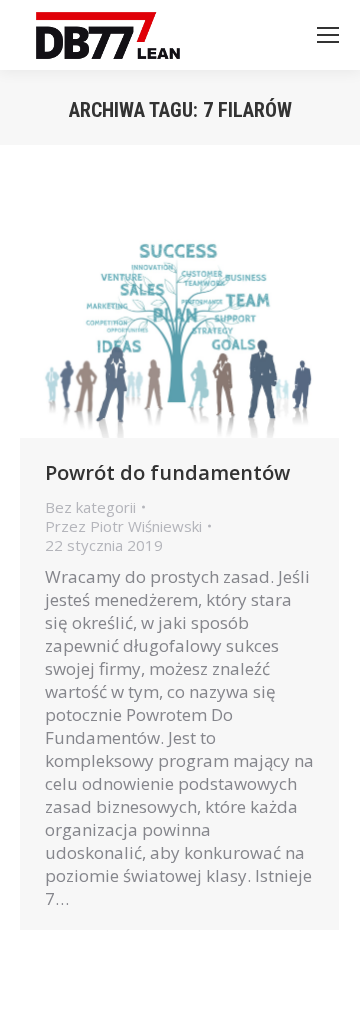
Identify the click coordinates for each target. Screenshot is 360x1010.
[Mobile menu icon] (328, 35)
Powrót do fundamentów (167, 472)
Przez (123, 526)
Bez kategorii (90, 507)
